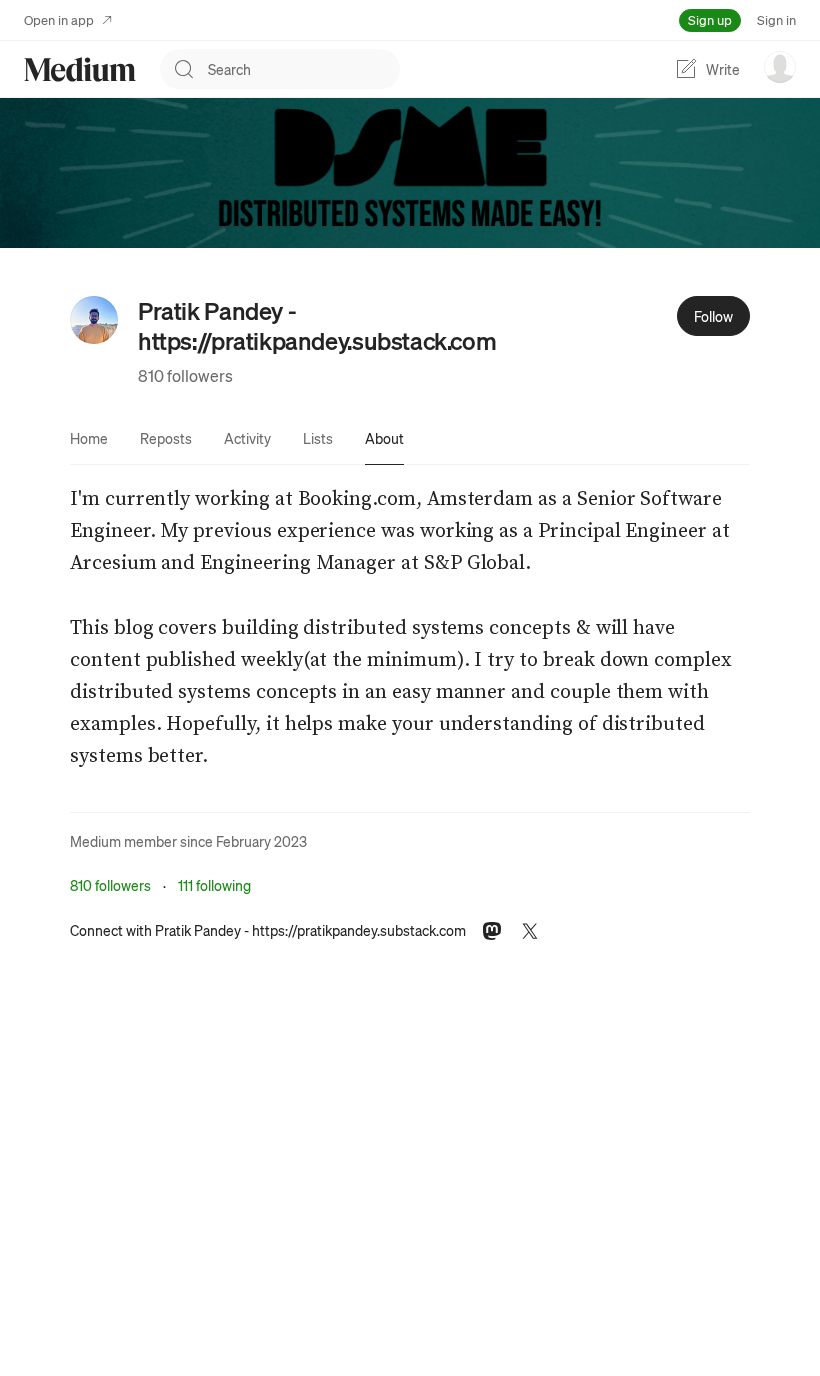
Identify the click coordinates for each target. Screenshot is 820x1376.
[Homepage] (80, 69)
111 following (214, 885)
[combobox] (304, 69)
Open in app (59, 19)
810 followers (185, 375)
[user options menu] (780, 67)
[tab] (89, 438)
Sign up (710, 19)
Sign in (776, 19)
